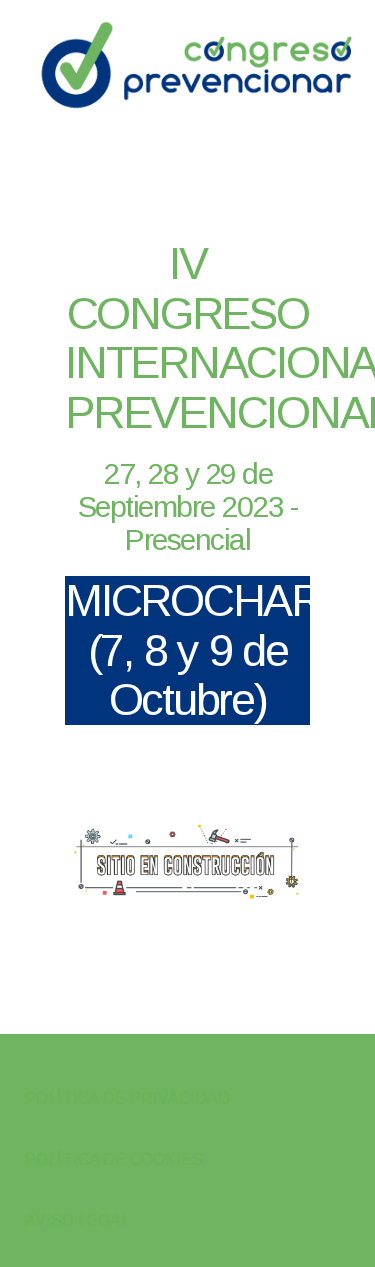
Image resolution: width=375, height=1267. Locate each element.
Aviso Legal (77, 1220)
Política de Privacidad (127, 1098)
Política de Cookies (114, 1159)
